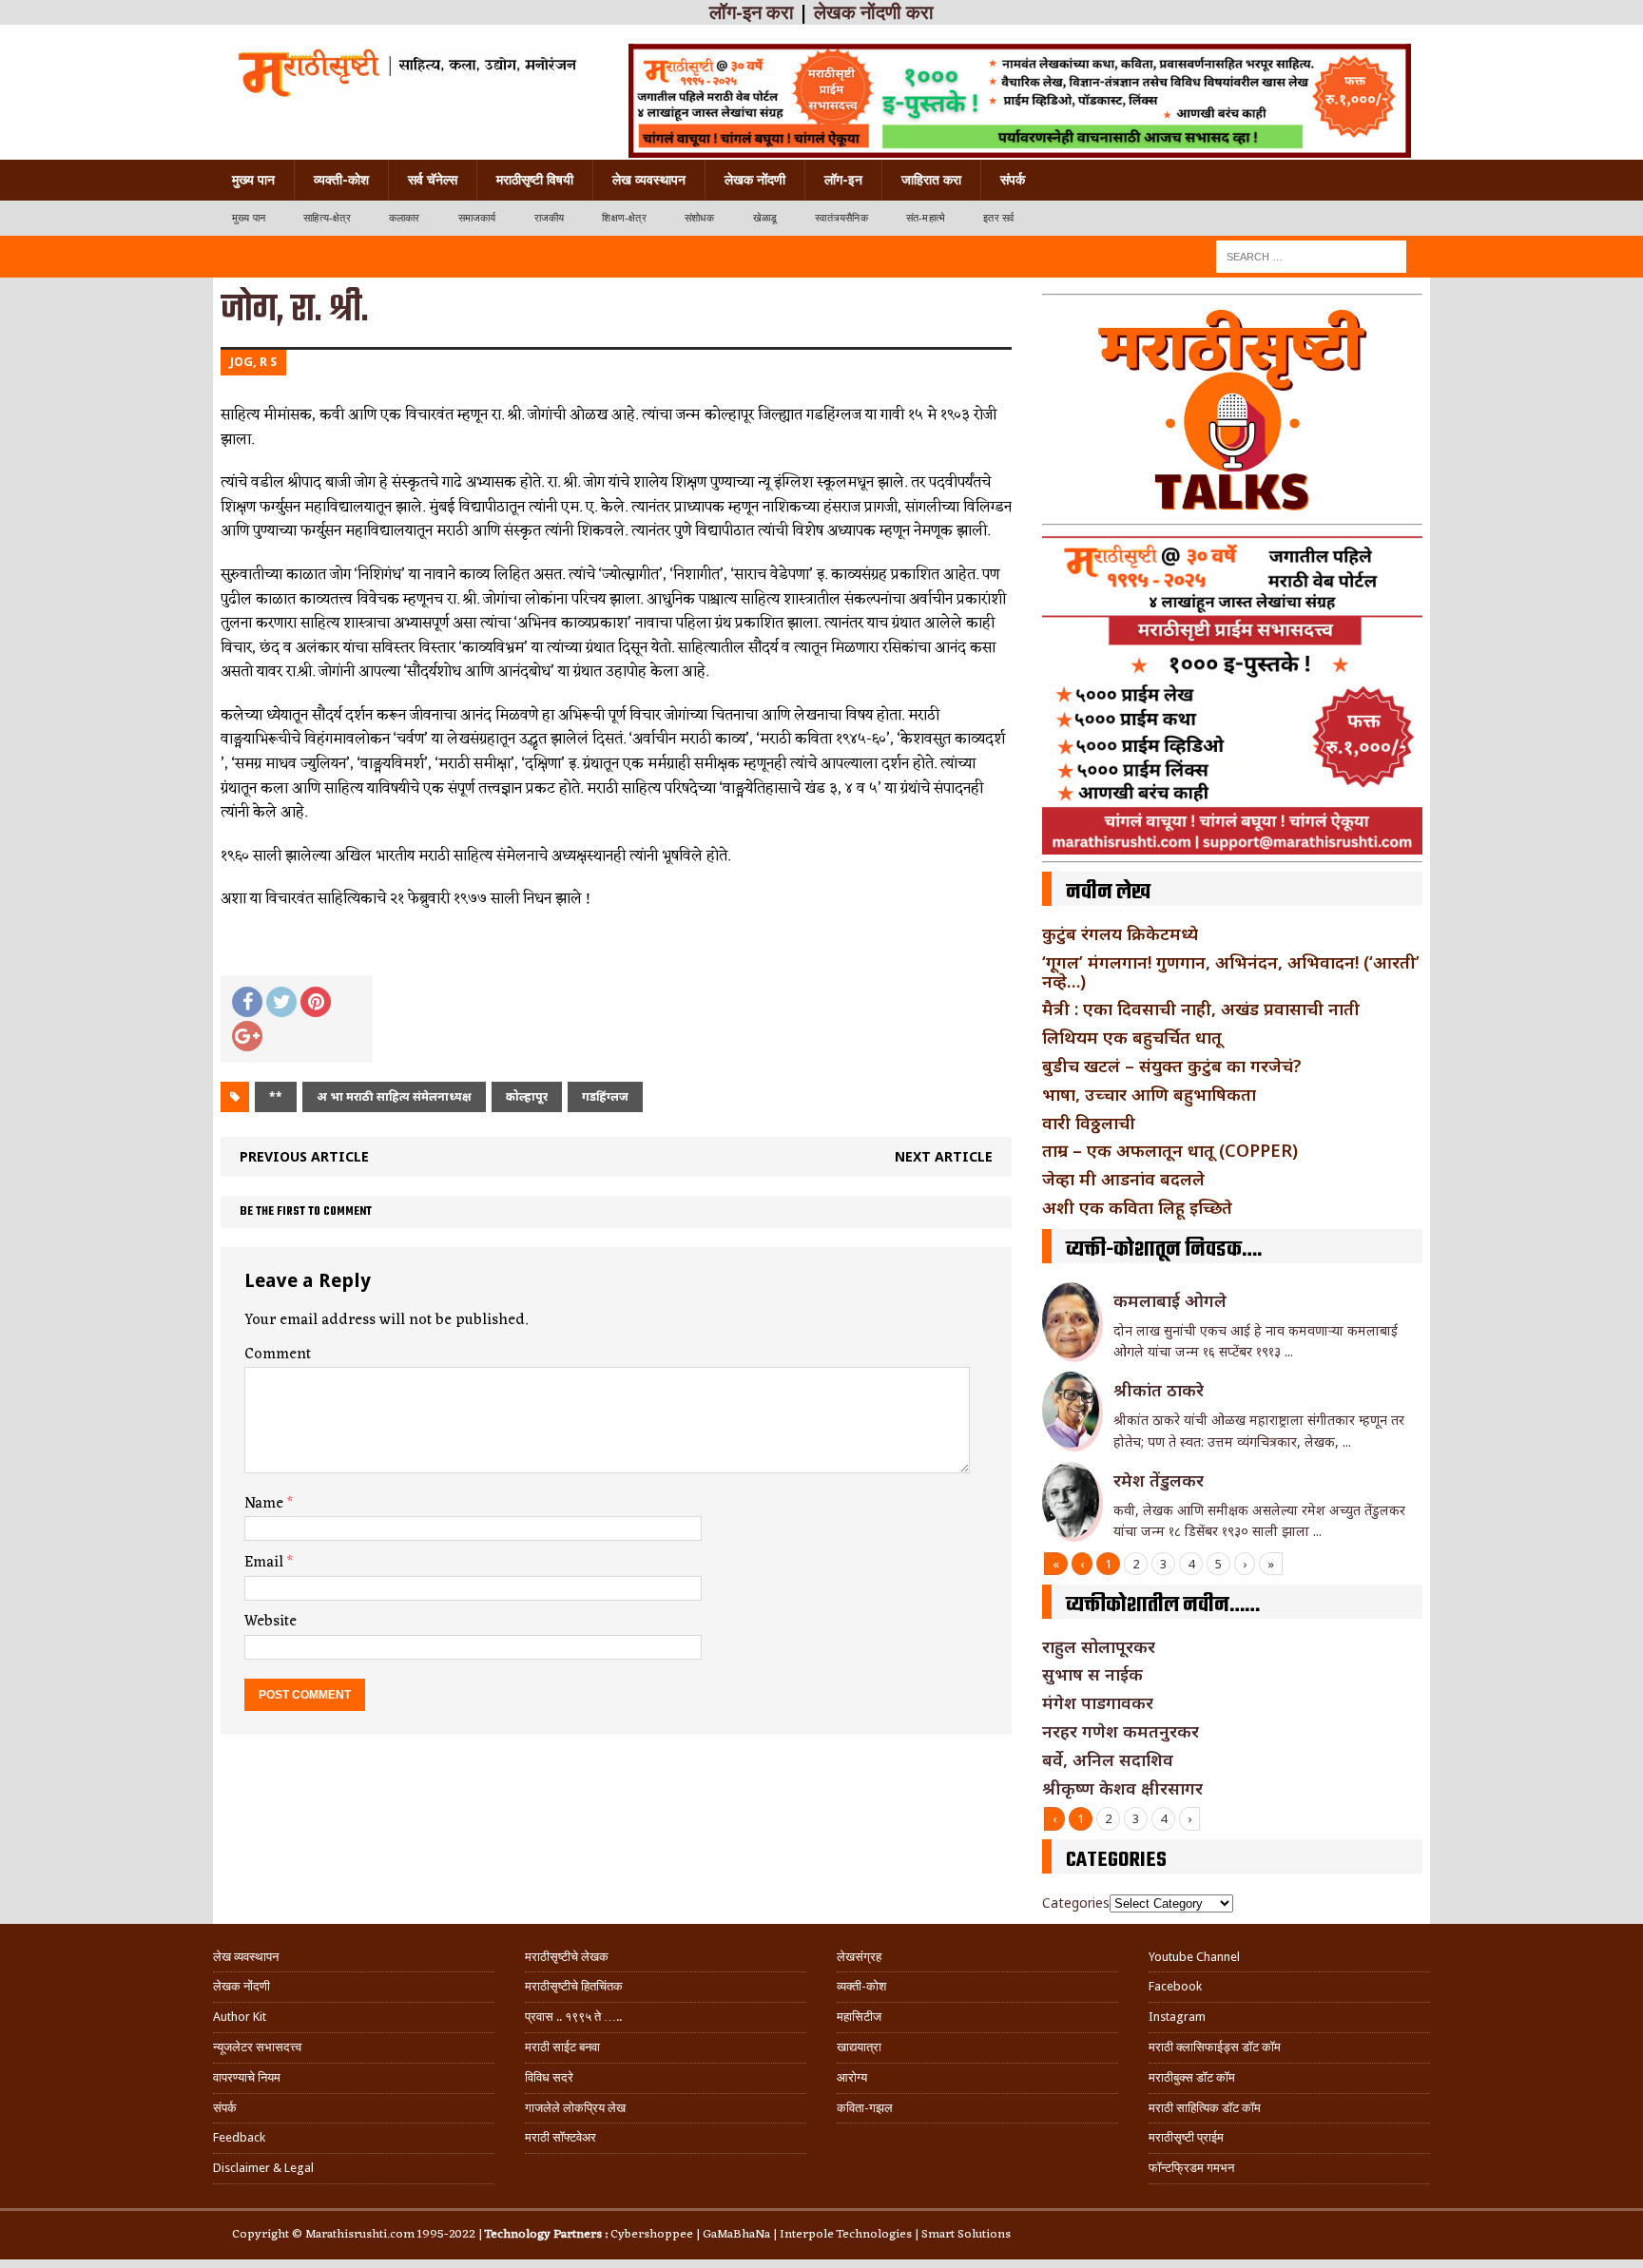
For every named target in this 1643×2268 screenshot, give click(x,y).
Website (271, 1622)
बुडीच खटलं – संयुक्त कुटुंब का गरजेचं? (1172, 1066)
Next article (944, 1156)
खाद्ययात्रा (859, 2047)
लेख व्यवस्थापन (649, 180)
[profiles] (406, 71)
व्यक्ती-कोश (341, 180)
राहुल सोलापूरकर (1099, 1646)
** (276, 1096)
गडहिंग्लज (605, 1096)
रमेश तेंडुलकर (1159, 1480)
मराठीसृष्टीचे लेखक (567, 1957)
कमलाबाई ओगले (1170, 1300)
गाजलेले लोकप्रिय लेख (575, 2108)
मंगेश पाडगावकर (1098, 1702)
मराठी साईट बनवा (562, 2047)
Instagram (1177, 2017)
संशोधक (700, 218)
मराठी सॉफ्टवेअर (561, 2137)
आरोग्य (852, 2077)
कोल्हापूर (527, 1096)
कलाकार (405, 218)
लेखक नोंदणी (755, 180)
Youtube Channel (1194, 1957)
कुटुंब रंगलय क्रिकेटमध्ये (1120, 933)
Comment (278, 1355)
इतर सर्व (998, 218)
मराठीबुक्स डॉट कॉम (1192, 2077)
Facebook (1175, 1986)
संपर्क (1013, 180)
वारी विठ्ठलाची (1089, 1123)
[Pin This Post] (316, 1002)
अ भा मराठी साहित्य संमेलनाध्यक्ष (394, 1096)
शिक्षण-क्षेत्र (624, 218)
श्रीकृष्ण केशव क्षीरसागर (1122, 1788)
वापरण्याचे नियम (247, 2077)
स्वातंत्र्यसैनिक (841, 218)
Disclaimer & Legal (263, 2168)
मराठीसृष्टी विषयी (535, 180)
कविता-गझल (865, 2108)
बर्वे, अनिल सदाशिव (1108, 1759)
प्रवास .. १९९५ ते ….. (573, 2017)
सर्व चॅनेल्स (433, 180)
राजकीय (550, 218)
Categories (1076, 1903)
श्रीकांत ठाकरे (1159, 1390)
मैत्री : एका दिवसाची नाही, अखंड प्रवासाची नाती (1201, 1009)
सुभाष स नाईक (1092, 1674)
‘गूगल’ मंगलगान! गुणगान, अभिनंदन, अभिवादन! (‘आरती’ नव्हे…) (1231, 971)
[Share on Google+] (247, 1036)
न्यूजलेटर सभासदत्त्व (257, 2047)
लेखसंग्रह (859, 1957)
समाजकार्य (477, 218)
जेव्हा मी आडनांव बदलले (1123, 1179)
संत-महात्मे (926, 218)
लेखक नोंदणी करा (874, 12)
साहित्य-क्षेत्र (327, 218)
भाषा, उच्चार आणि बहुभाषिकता (1149, 1094)
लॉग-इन (843, 180)
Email (266, 1563)
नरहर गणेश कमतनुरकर (1121, 1731)
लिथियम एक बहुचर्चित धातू (1132, 1037)
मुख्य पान (253, 180)
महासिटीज (859, 2017)
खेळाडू (765, 218)
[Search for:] (1311, 255)
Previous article (304, 1156)
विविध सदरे (549, 2077)
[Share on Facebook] (247, 1002)
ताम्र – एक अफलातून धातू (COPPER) (1170, 1150)
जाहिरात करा (931, 180)
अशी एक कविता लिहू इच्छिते (1137, 1207)
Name (266, 1504)
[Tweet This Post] (281, 1002)
